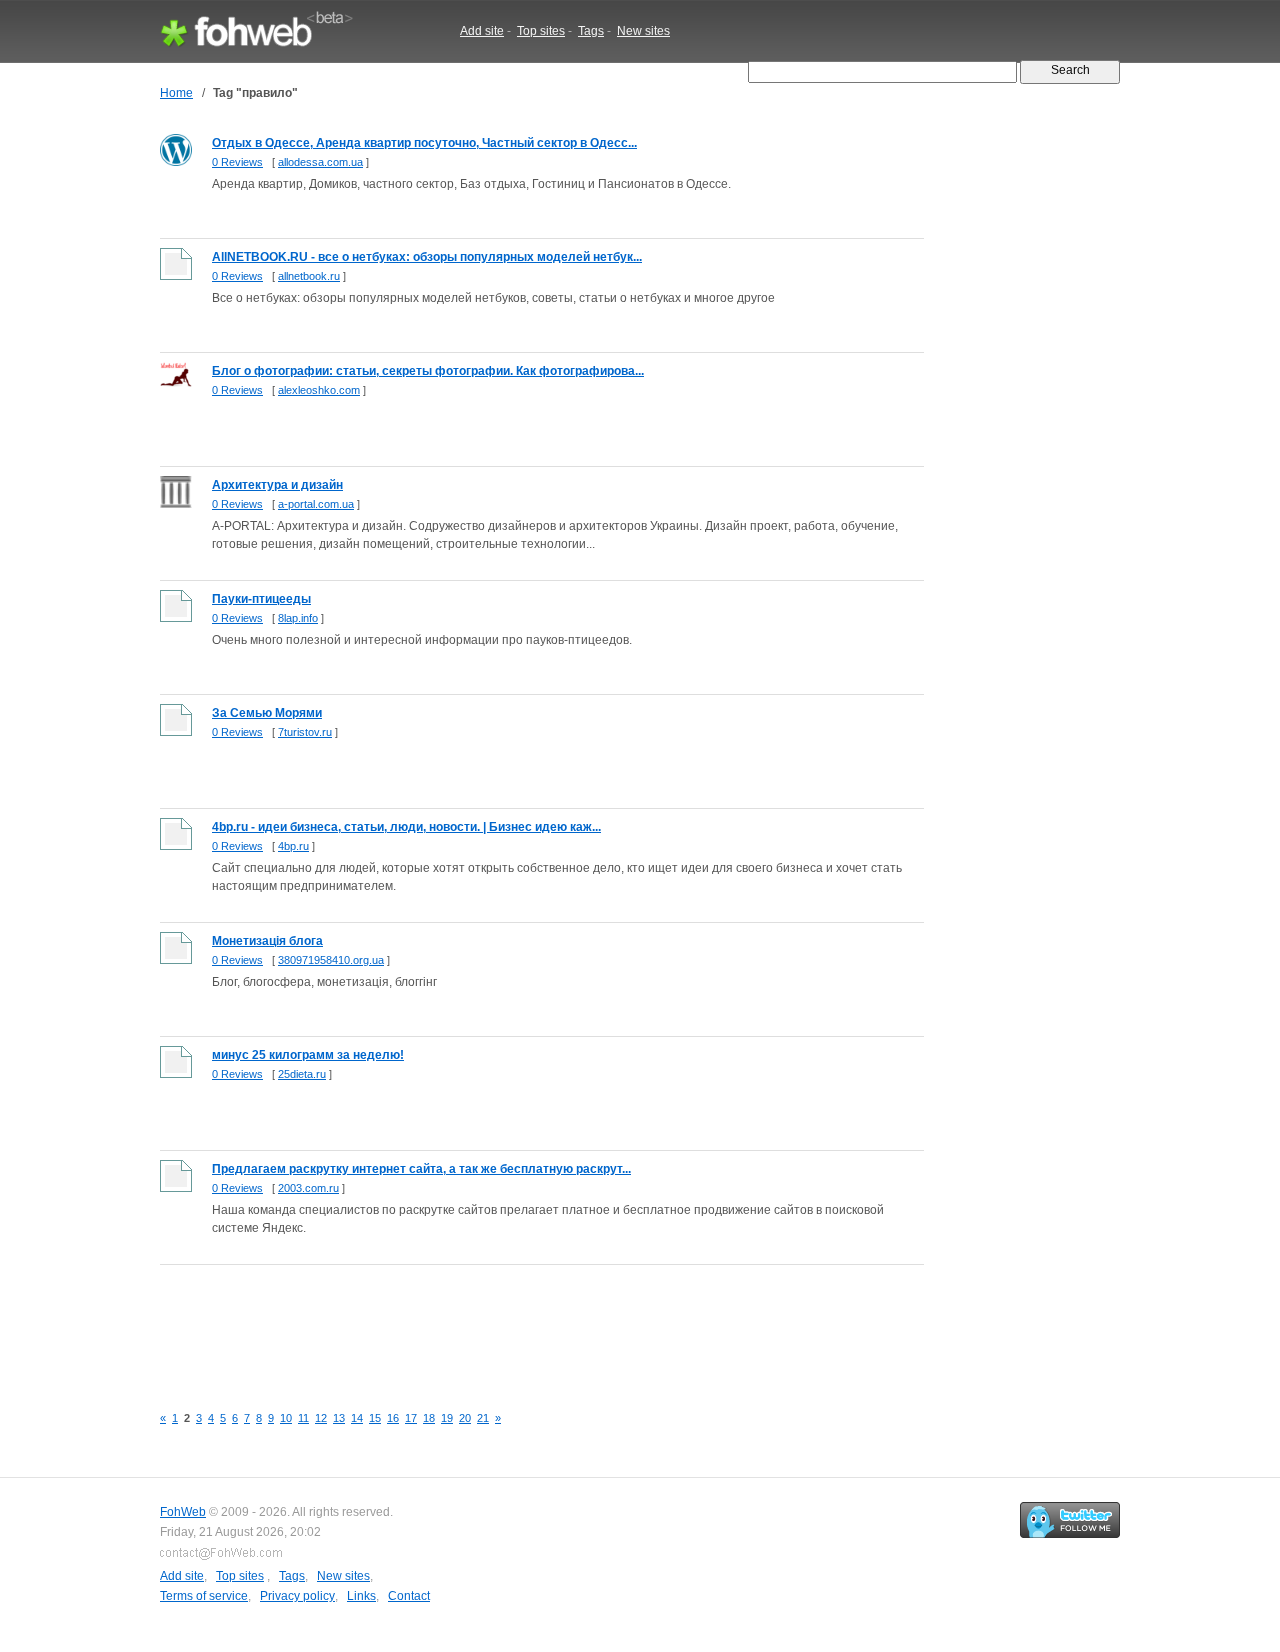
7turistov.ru (305, 732)
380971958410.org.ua (331, 960)
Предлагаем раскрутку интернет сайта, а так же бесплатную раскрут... (421, 1169)
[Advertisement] (524, 1323)
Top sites (541, 31)
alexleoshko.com (319, 390)
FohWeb (183, 1512)
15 (375, 1418)
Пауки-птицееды (261, 599)
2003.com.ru (308, 1188)
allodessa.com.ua (320, 162)
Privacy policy (297, 1596)
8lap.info (298, 618)
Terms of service (204, 1596)
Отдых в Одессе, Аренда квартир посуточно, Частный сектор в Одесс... (424, 143)
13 (339, 1418)
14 (357, 1418)
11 (303, 1418)
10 (286, 1418)
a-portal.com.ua (316, 504)
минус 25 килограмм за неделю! (308, 1055)
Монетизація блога (267, 941)
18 (429, 1418)
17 (411, 1418)
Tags (591, 31)
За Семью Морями (267, 713)
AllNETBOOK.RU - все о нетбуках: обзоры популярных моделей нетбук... (427, 257)
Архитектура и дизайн (277, 485)
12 (321, 1418)
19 (447, 1418)
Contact (409, 1596)
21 (483, 1418)
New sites (643, 31)
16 (393, 1418)
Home (176, 93)
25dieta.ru (302, 1074)
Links (361, 1596)
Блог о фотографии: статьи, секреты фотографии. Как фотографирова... (428, 371)
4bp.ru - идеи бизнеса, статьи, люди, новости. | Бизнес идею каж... (406, 827)
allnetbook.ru (309, 276)
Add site (482, 31)
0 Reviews (237, 162)
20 (465, 1418)
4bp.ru (293, 846)
